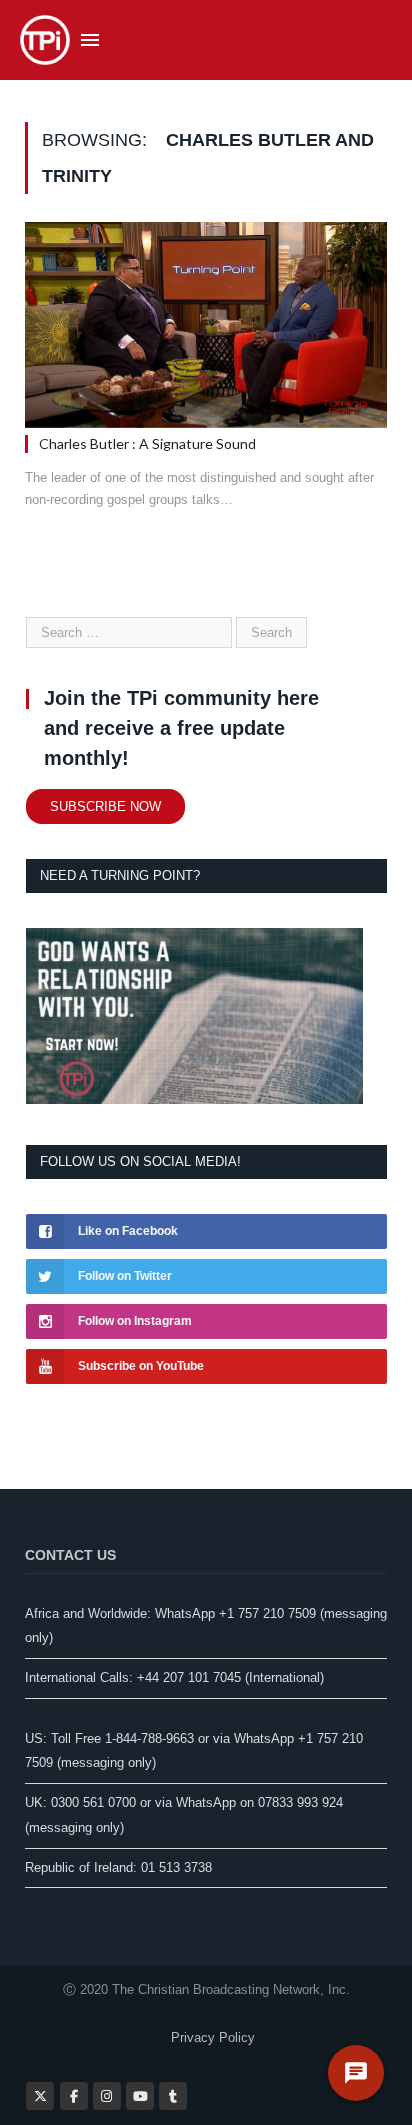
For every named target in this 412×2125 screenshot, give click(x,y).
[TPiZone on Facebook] (74, 2096)
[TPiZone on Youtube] (140, 2096)
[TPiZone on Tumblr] (173, 2096)
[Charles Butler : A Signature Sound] (206, 325)
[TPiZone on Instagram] (107, 2096)
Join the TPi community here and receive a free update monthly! (181, 728)
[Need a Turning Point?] (194, 1099)
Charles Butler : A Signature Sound (147, 443)
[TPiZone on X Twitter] (40, 2096)
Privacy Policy (213, 2037)
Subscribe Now (105, 806)
